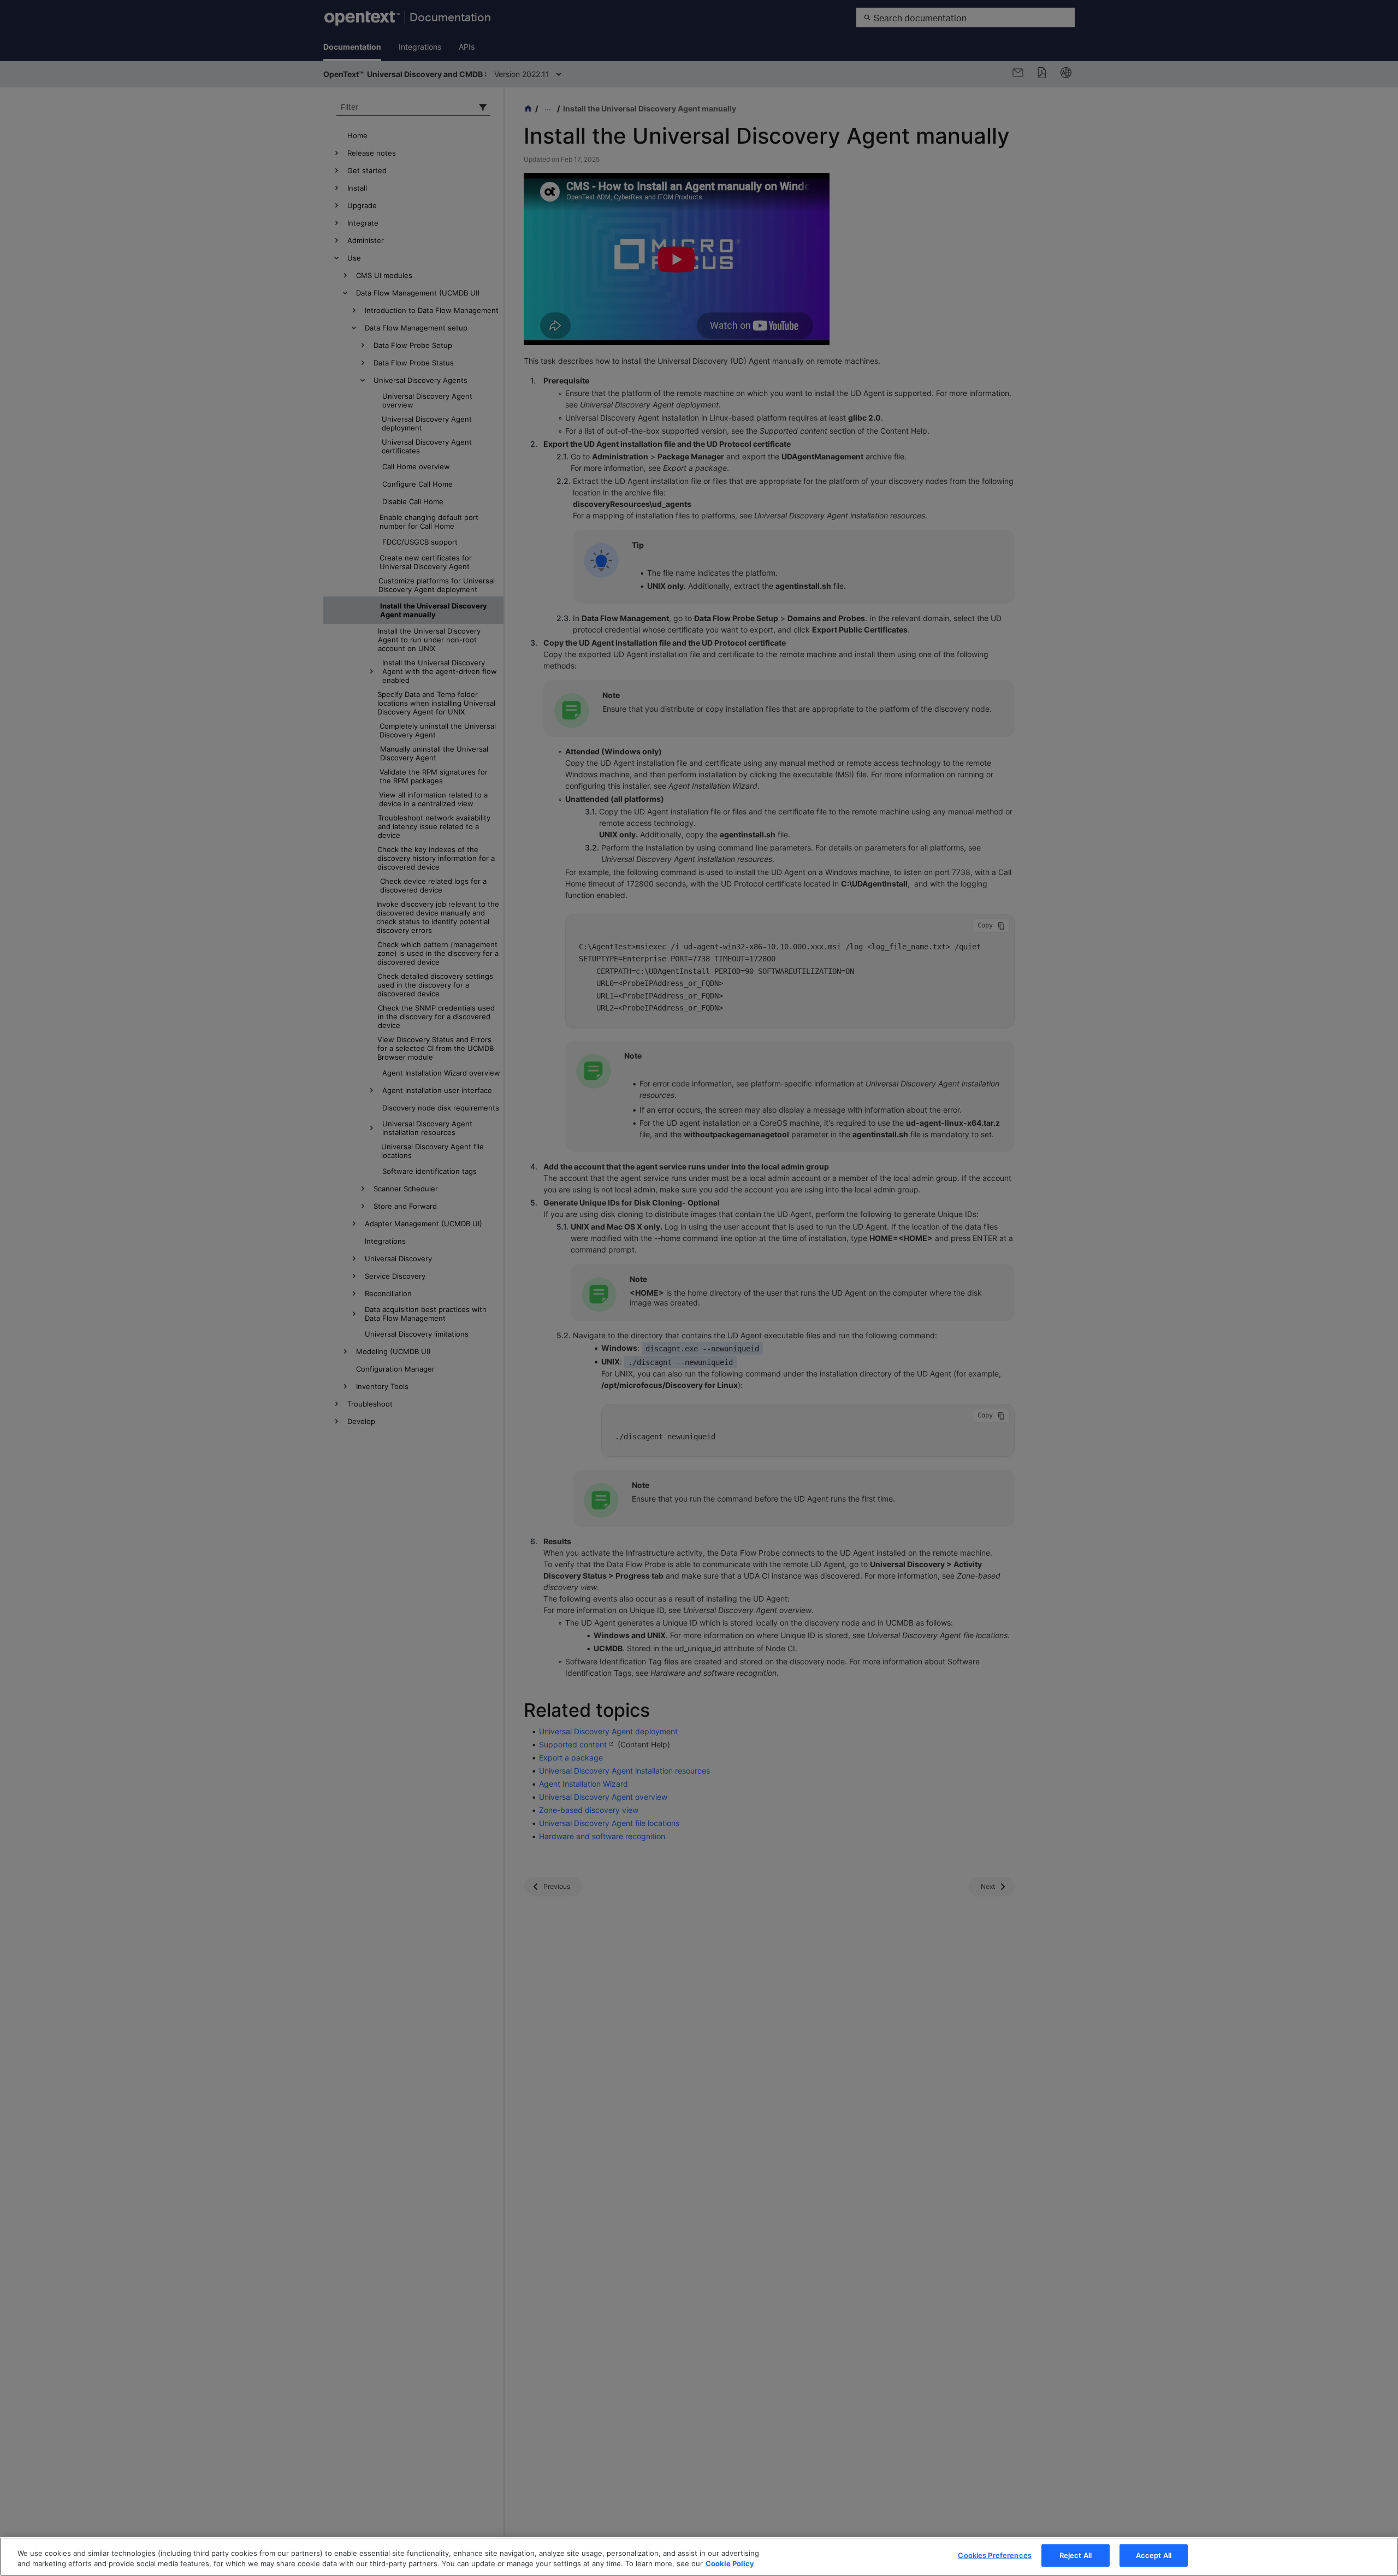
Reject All (1076, 2555)
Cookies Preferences (994, 2555)
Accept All (1154, 2555)
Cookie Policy (730, 2564)
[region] (699, 2557)
